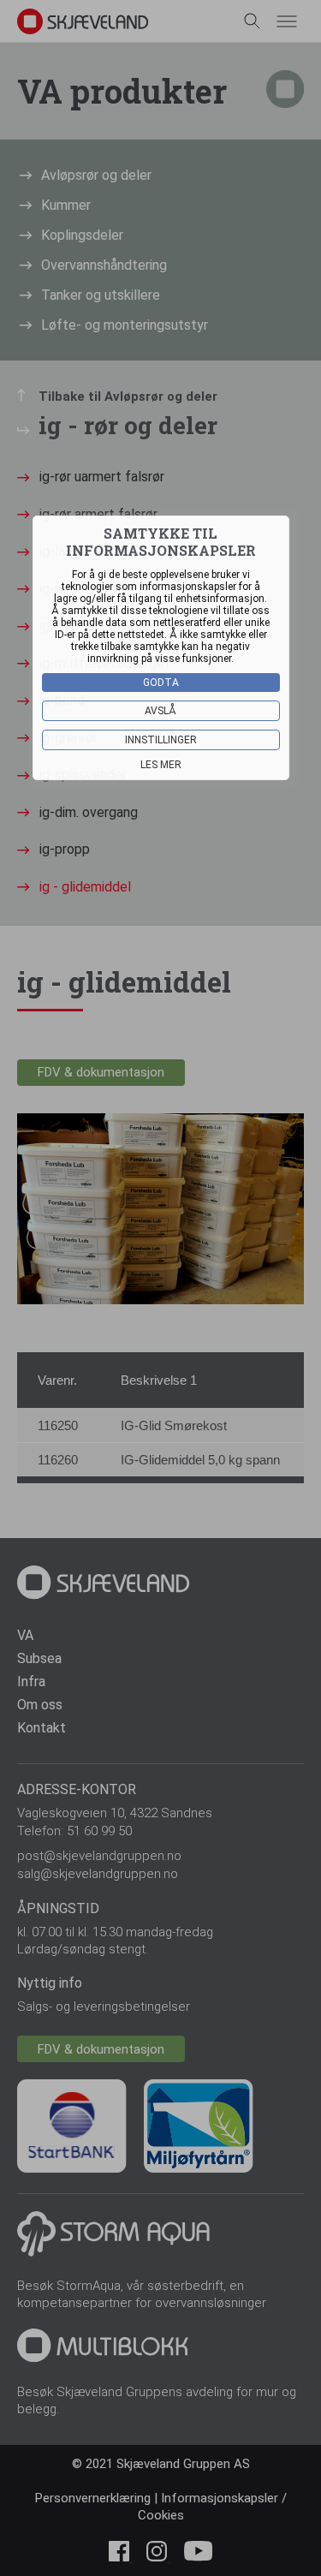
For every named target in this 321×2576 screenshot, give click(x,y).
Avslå (160, 711)
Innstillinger (161, 740)
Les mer (161, 765)
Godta (161, 683)
